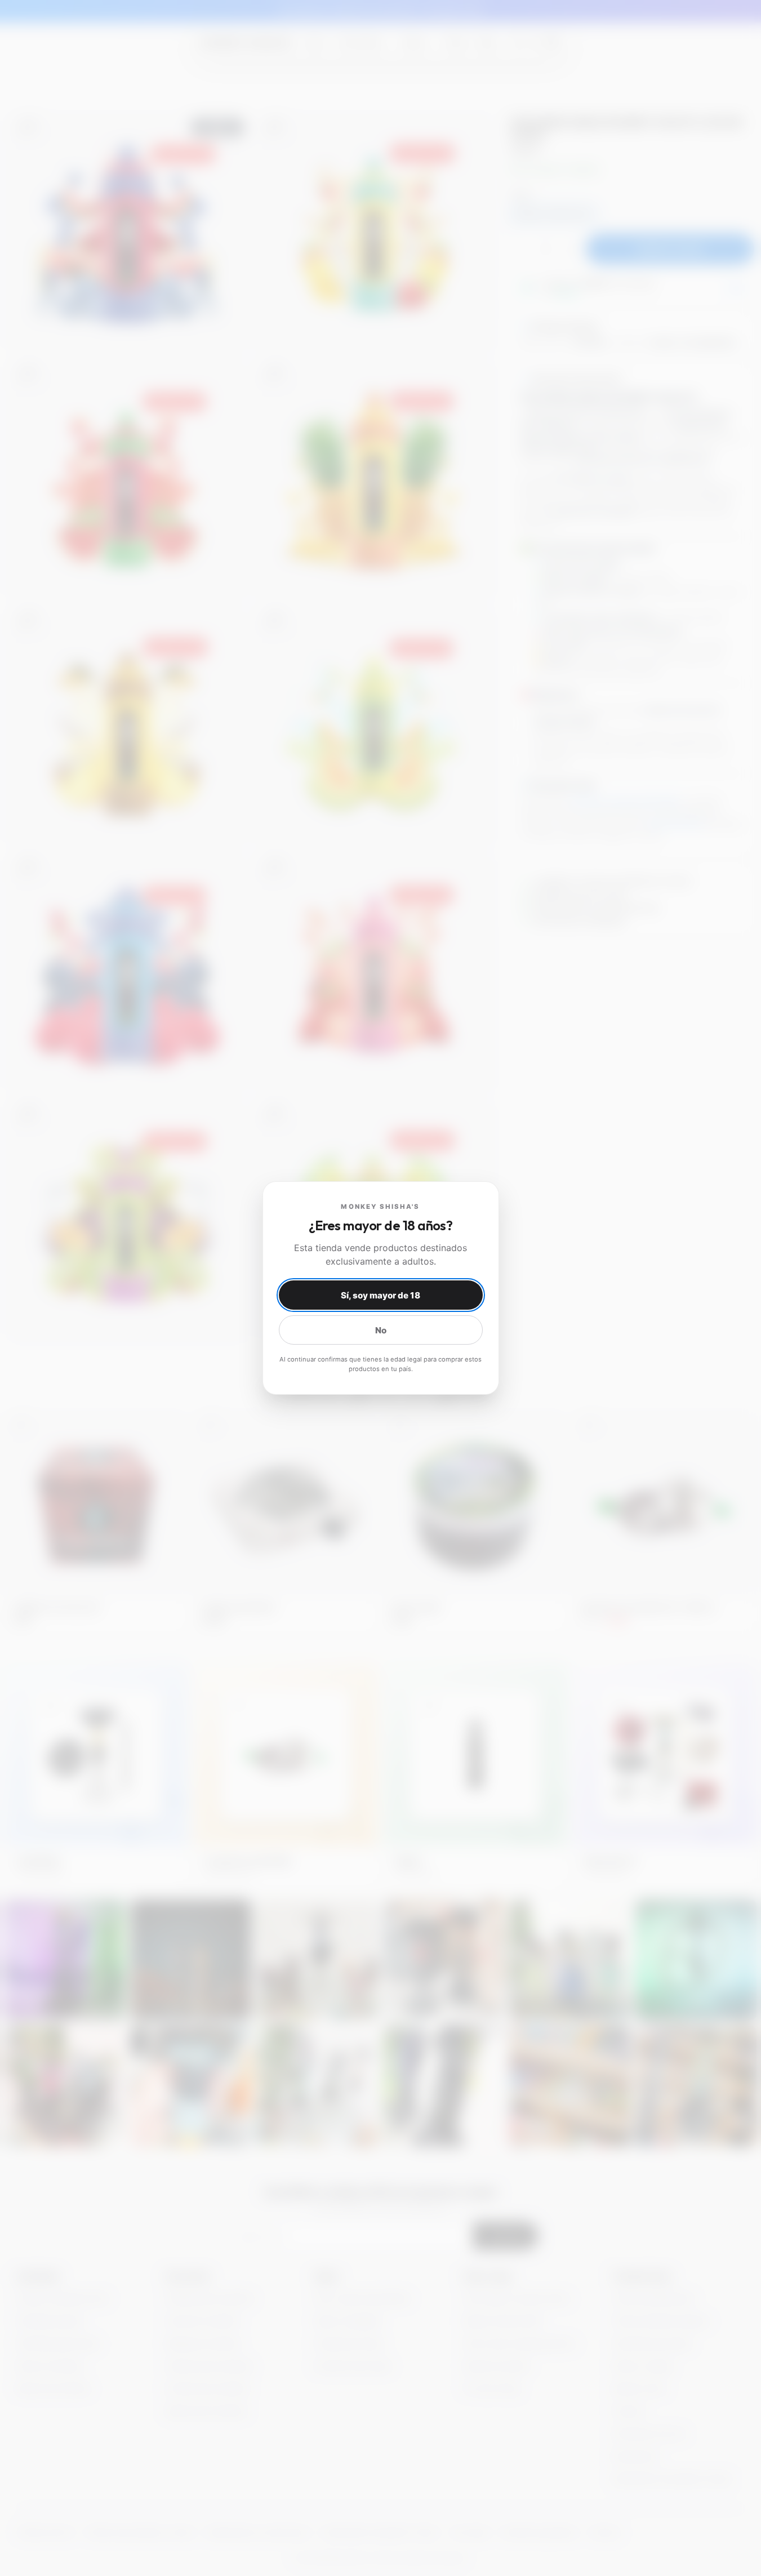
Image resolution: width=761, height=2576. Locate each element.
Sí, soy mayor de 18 (380, 1295)
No (381, 1330)
